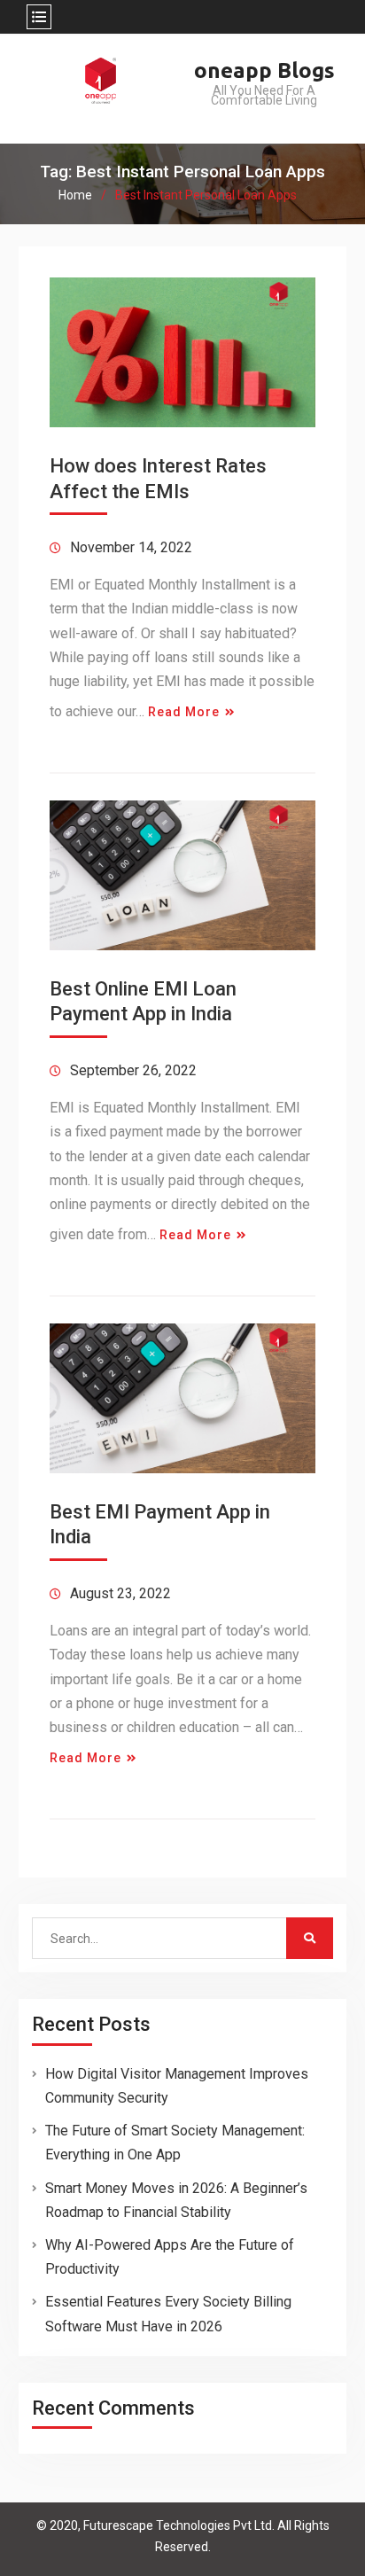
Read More (184, 712)
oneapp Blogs (264, 70)
